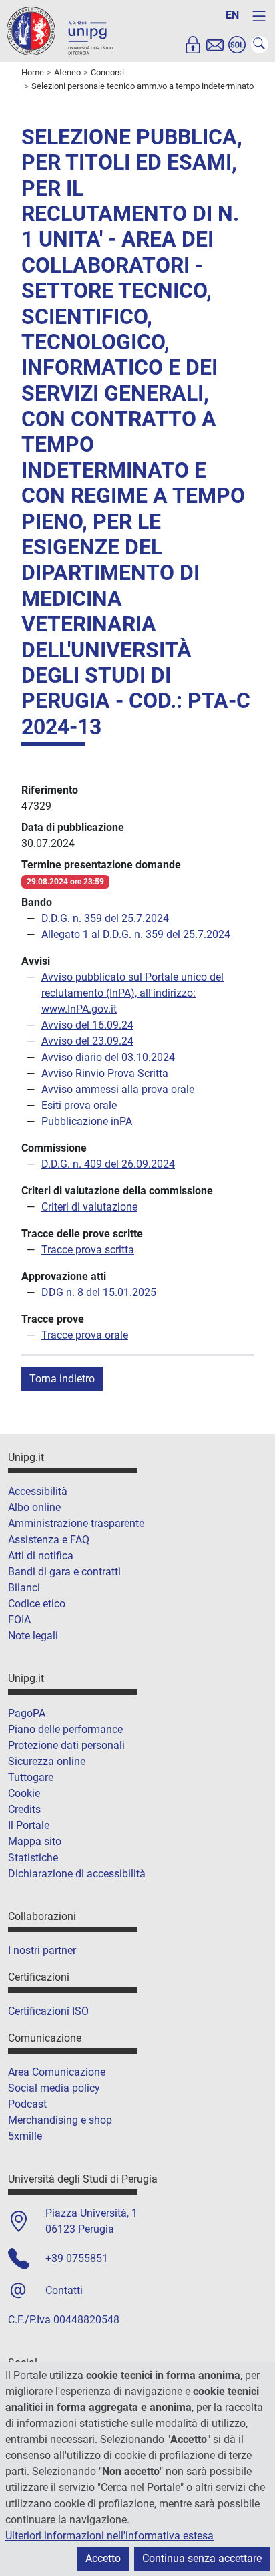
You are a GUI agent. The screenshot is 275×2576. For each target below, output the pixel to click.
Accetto (103, 2558)
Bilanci (24, 1588)
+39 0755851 (77, 2258)
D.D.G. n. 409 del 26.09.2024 (108, 1164)
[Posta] (215, 45)
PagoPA (27, 1713)
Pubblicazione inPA (87, 1121)
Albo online (34, 1507)
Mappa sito (35, 1841)
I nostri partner (42, 1950)
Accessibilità (38, 1491)
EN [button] (232, 15)
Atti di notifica (41, 1556)
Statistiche (33, 1858)
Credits (24, 1809)
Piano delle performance (65, 1729)
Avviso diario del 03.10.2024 (108, 1057)
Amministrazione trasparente (76, 1523)
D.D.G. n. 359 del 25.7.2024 (105, 918)
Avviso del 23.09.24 (87, 1041)
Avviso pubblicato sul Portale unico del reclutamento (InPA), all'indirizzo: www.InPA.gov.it (132, 993)
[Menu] (259, 16)
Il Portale (29, 1825)
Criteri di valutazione (89, 1207)
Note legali (33, 1636)
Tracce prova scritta (88, 1250)
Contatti (64, 2290)
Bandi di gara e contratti (64, 1572)
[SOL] (237, 45)
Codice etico (37, 1604)
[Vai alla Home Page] (60, 30)
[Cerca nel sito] (260, 45)
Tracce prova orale (85, 1335)
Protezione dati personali (66, 1745)
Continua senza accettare (202, 2558)
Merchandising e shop (60, 2120)
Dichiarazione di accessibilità (77, 1874)
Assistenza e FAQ (49, 1540)
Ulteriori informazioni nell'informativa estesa (109, 2536)
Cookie (24, 1793)
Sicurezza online (47, 1761)
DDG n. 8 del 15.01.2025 (99, 1292)
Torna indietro (62, 1379)
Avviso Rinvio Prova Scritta (105, 1073)
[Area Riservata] (193, 45)
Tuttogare (31, 1777)
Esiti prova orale (79, 1105)
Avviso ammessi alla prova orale (118, 1089)
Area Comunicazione (57, 2072)
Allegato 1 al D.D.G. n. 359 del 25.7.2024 (136, 934)
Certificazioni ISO (48, 2011)
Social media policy (54, 2088)
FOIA (19, 1620)
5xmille (25, 2136)
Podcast (27, 2104)
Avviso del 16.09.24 (87, 1025)
